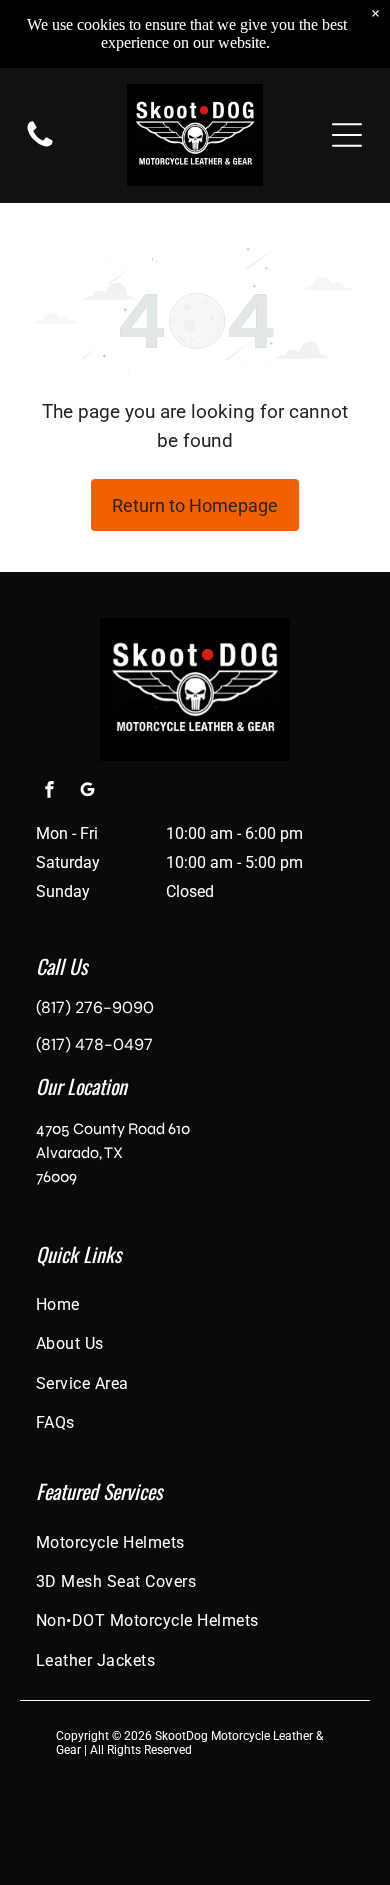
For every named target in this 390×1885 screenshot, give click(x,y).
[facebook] (49, 792)
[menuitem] (195, 1304)
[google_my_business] (87, 792)
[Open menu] (347, 135)
